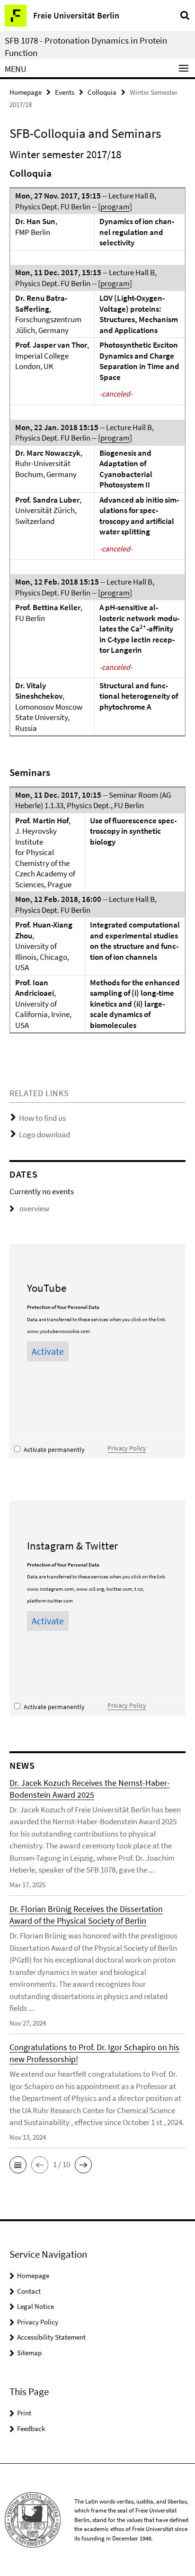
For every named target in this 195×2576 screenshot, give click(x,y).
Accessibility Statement (51, 2337)
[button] (18, 2165)
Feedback (31, 2428)
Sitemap (29, 2353)
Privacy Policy (127, 1448)
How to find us (42, 1118)
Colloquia (102, 92)
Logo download (44, 1135)
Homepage (26, 92)
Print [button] (24, 2413)
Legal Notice (35, 2306)
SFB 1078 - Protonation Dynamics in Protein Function (86, 46)
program (115, 207)
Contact (29, 2291)
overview (34, 1208)
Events (65, 92)
